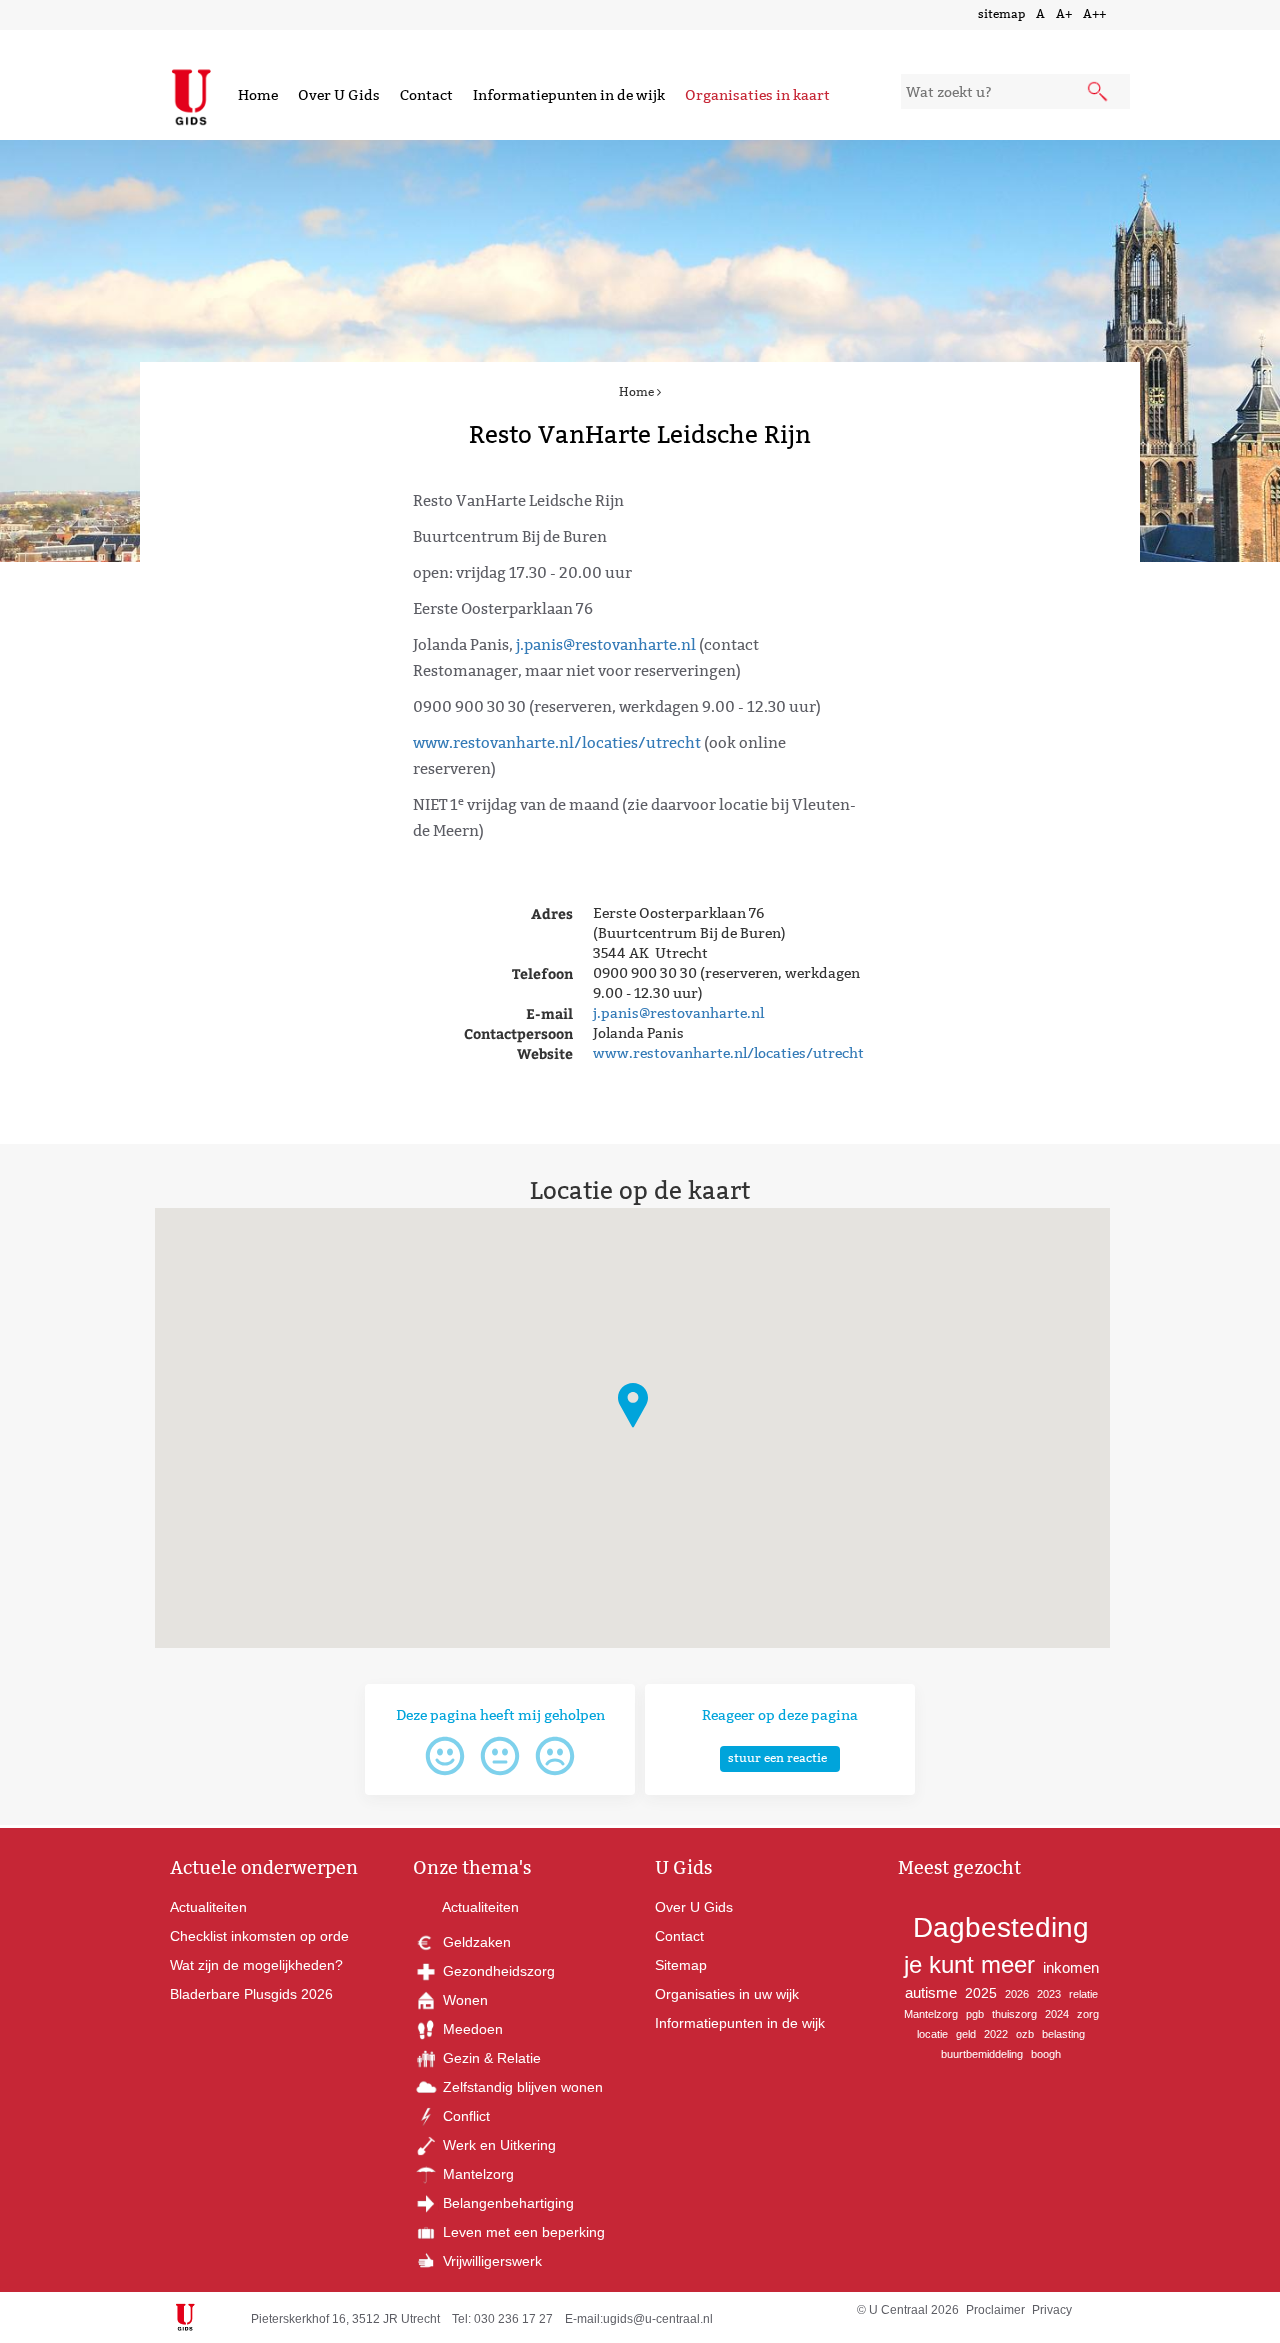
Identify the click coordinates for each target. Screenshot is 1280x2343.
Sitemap (681, 1965)
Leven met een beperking (522, 2232)
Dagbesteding (1001, 1927)
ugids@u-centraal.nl (658, 2319)
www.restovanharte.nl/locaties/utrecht (557, 742)
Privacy (1052, 2310)
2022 (996, 2034)
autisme (931, 1992)
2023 (1049, 1994)
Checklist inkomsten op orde (259, 1936)
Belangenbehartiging (506, 2203)
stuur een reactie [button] (777, 1757)
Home (258, 95)
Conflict (464, 2116)
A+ (1064, 13)
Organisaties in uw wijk (727, 1994)
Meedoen (471, 2029)
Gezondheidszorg (497, 1971)
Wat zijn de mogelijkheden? (256, 1965)
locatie (932, 2034)
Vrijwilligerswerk (490, 2261)
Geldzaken (475, 1942)
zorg (1088, 2014)
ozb (1025, 2034)
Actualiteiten (208, 1907)
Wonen (463, 2000)
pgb (975, 2014)
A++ (1094, 13)
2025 (981, 1993)
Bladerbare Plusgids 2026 (251, 1994)
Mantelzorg (476, 2174)
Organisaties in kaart (757, 95)
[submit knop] (1099, 93)
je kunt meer (969, 1964)
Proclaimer (995, 2310)
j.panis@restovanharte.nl (606, 644)
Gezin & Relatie (490, 2058)
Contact (426, 95)
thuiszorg (1014, 2014)
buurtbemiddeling (982, 2054)
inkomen (1071, 1967)
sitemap (1001, 13)
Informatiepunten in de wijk (569, 95)
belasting (1063, 2034)
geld (966, 2034)
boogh (1046, 2054)
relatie (1083, 1994)
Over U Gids (339, 95)
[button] (633, 1405)
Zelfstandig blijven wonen (521, 2087)
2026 (1017, 1994)
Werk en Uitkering (497, 2145)
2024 (1057, 2014)
